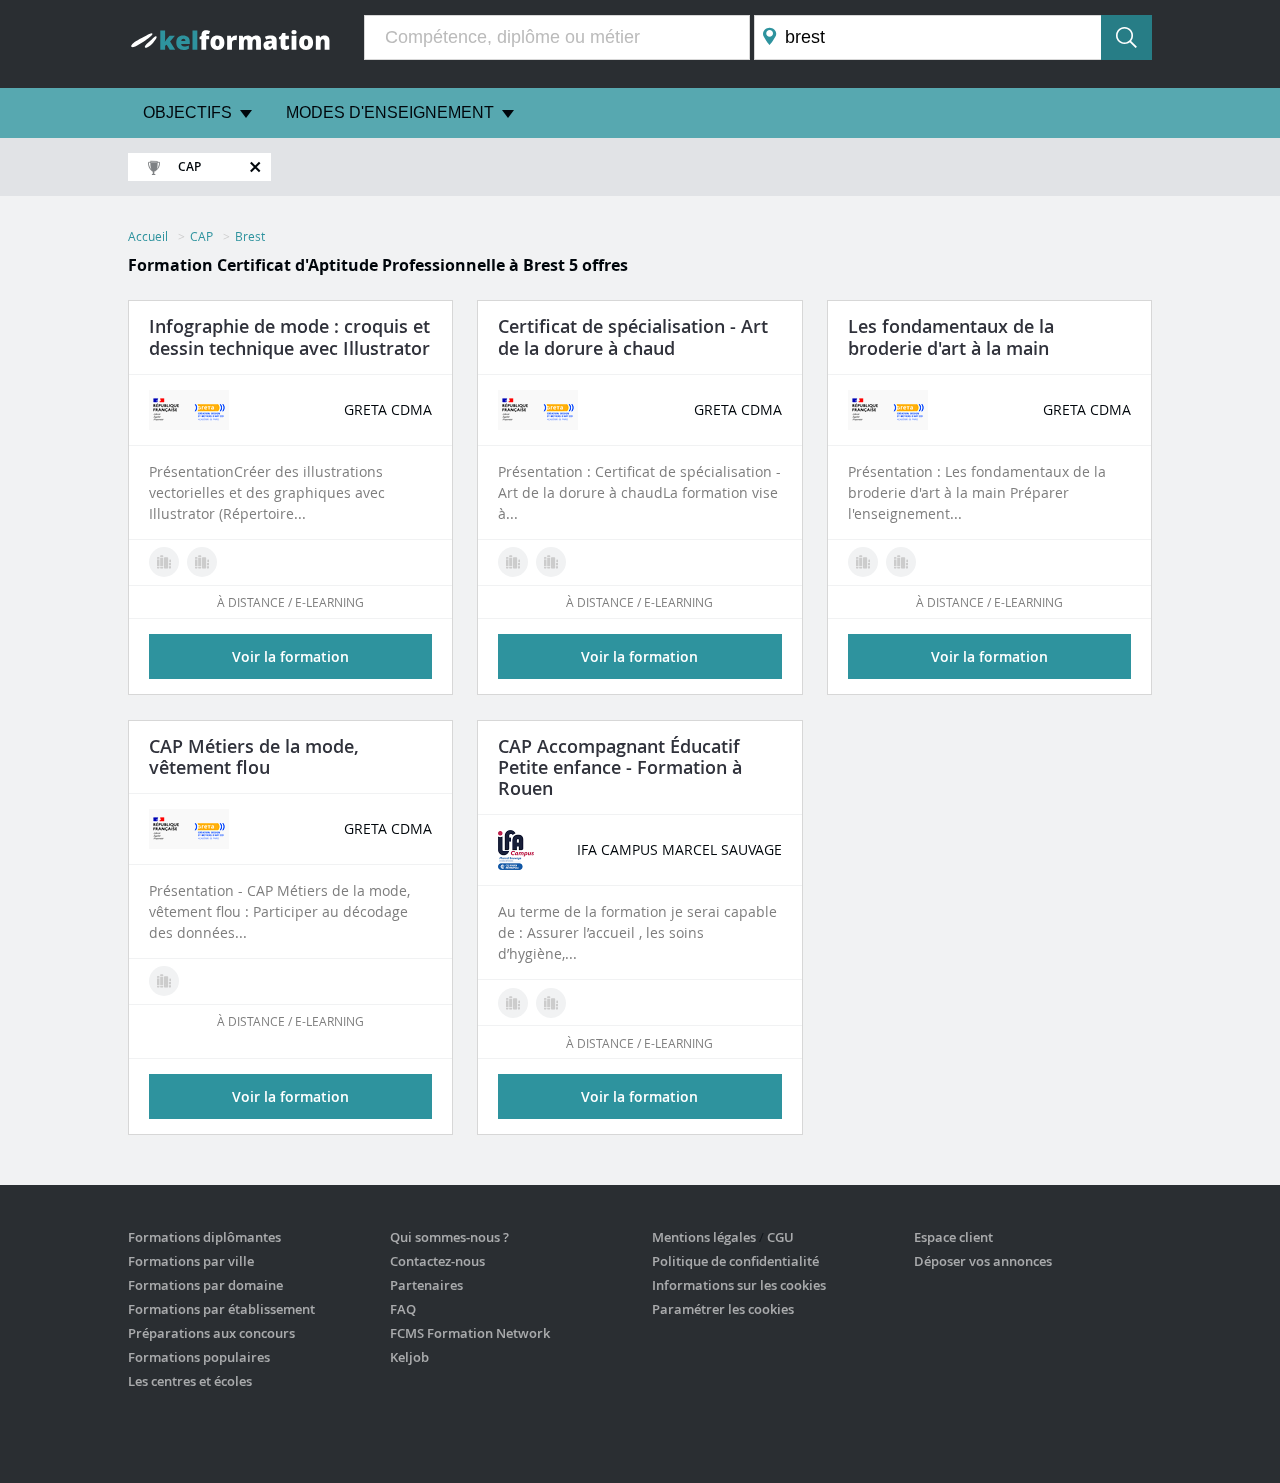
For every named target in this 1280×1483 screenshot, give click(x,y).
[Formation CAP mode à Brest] (164, 981)
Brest (250, 236)
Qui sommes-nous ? (449, 1237)
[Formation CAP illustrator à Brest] (202, 562)
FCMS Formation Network (470, 1333)
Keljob (409, 1357)
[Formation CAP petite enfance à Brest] (513, 1003)
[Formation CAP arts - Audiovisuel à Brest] (513, 562)
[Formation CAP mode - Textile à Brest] (164, 562)
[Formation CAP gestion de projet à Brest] (551, 562)
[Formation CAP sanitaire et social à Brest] (551, 1003)
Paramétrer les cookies (723, 1309)
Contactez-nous (437, 1261)
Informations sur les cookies (739, 1285)
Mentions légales (704, 1237)
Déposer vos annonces (983, 1261)
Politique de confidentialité (735, 1261)
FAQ (403, 1309)
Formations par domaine (205, 1285)
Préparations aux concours (211, 1333)
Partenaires (426, 1285)
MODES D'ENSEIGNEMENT (390, 112)
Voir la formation (290, 656)
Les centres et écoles (190, 1381)
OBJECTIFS (187, 112)
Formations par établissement (221, 1309)
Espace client (953, 1237)
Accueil (148, 236)
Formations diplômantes (204, 1237)
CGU (780, 1237)
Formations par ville (191, 1261)
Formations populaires (199, 1357)
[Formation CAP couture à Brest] (901, 562)
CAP (201, 236)
